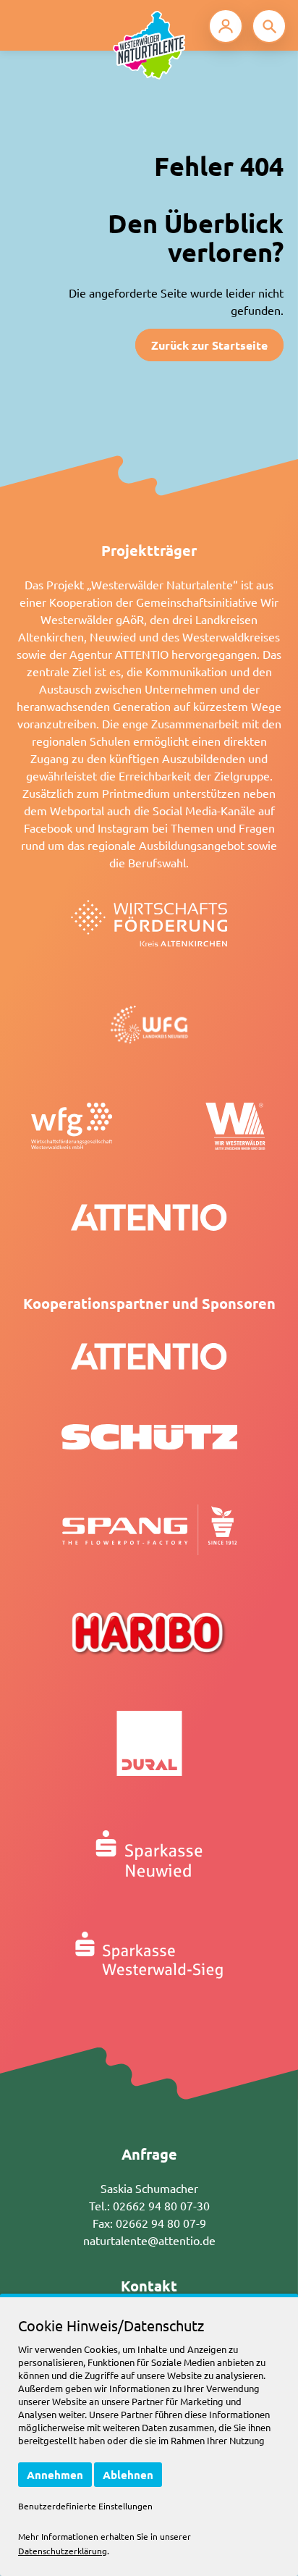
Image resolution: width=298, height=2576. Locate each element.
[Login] (226, 26)
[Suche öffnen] (269, 26)
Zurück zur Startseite (209, 345)
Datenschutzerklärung (63, 2551)
